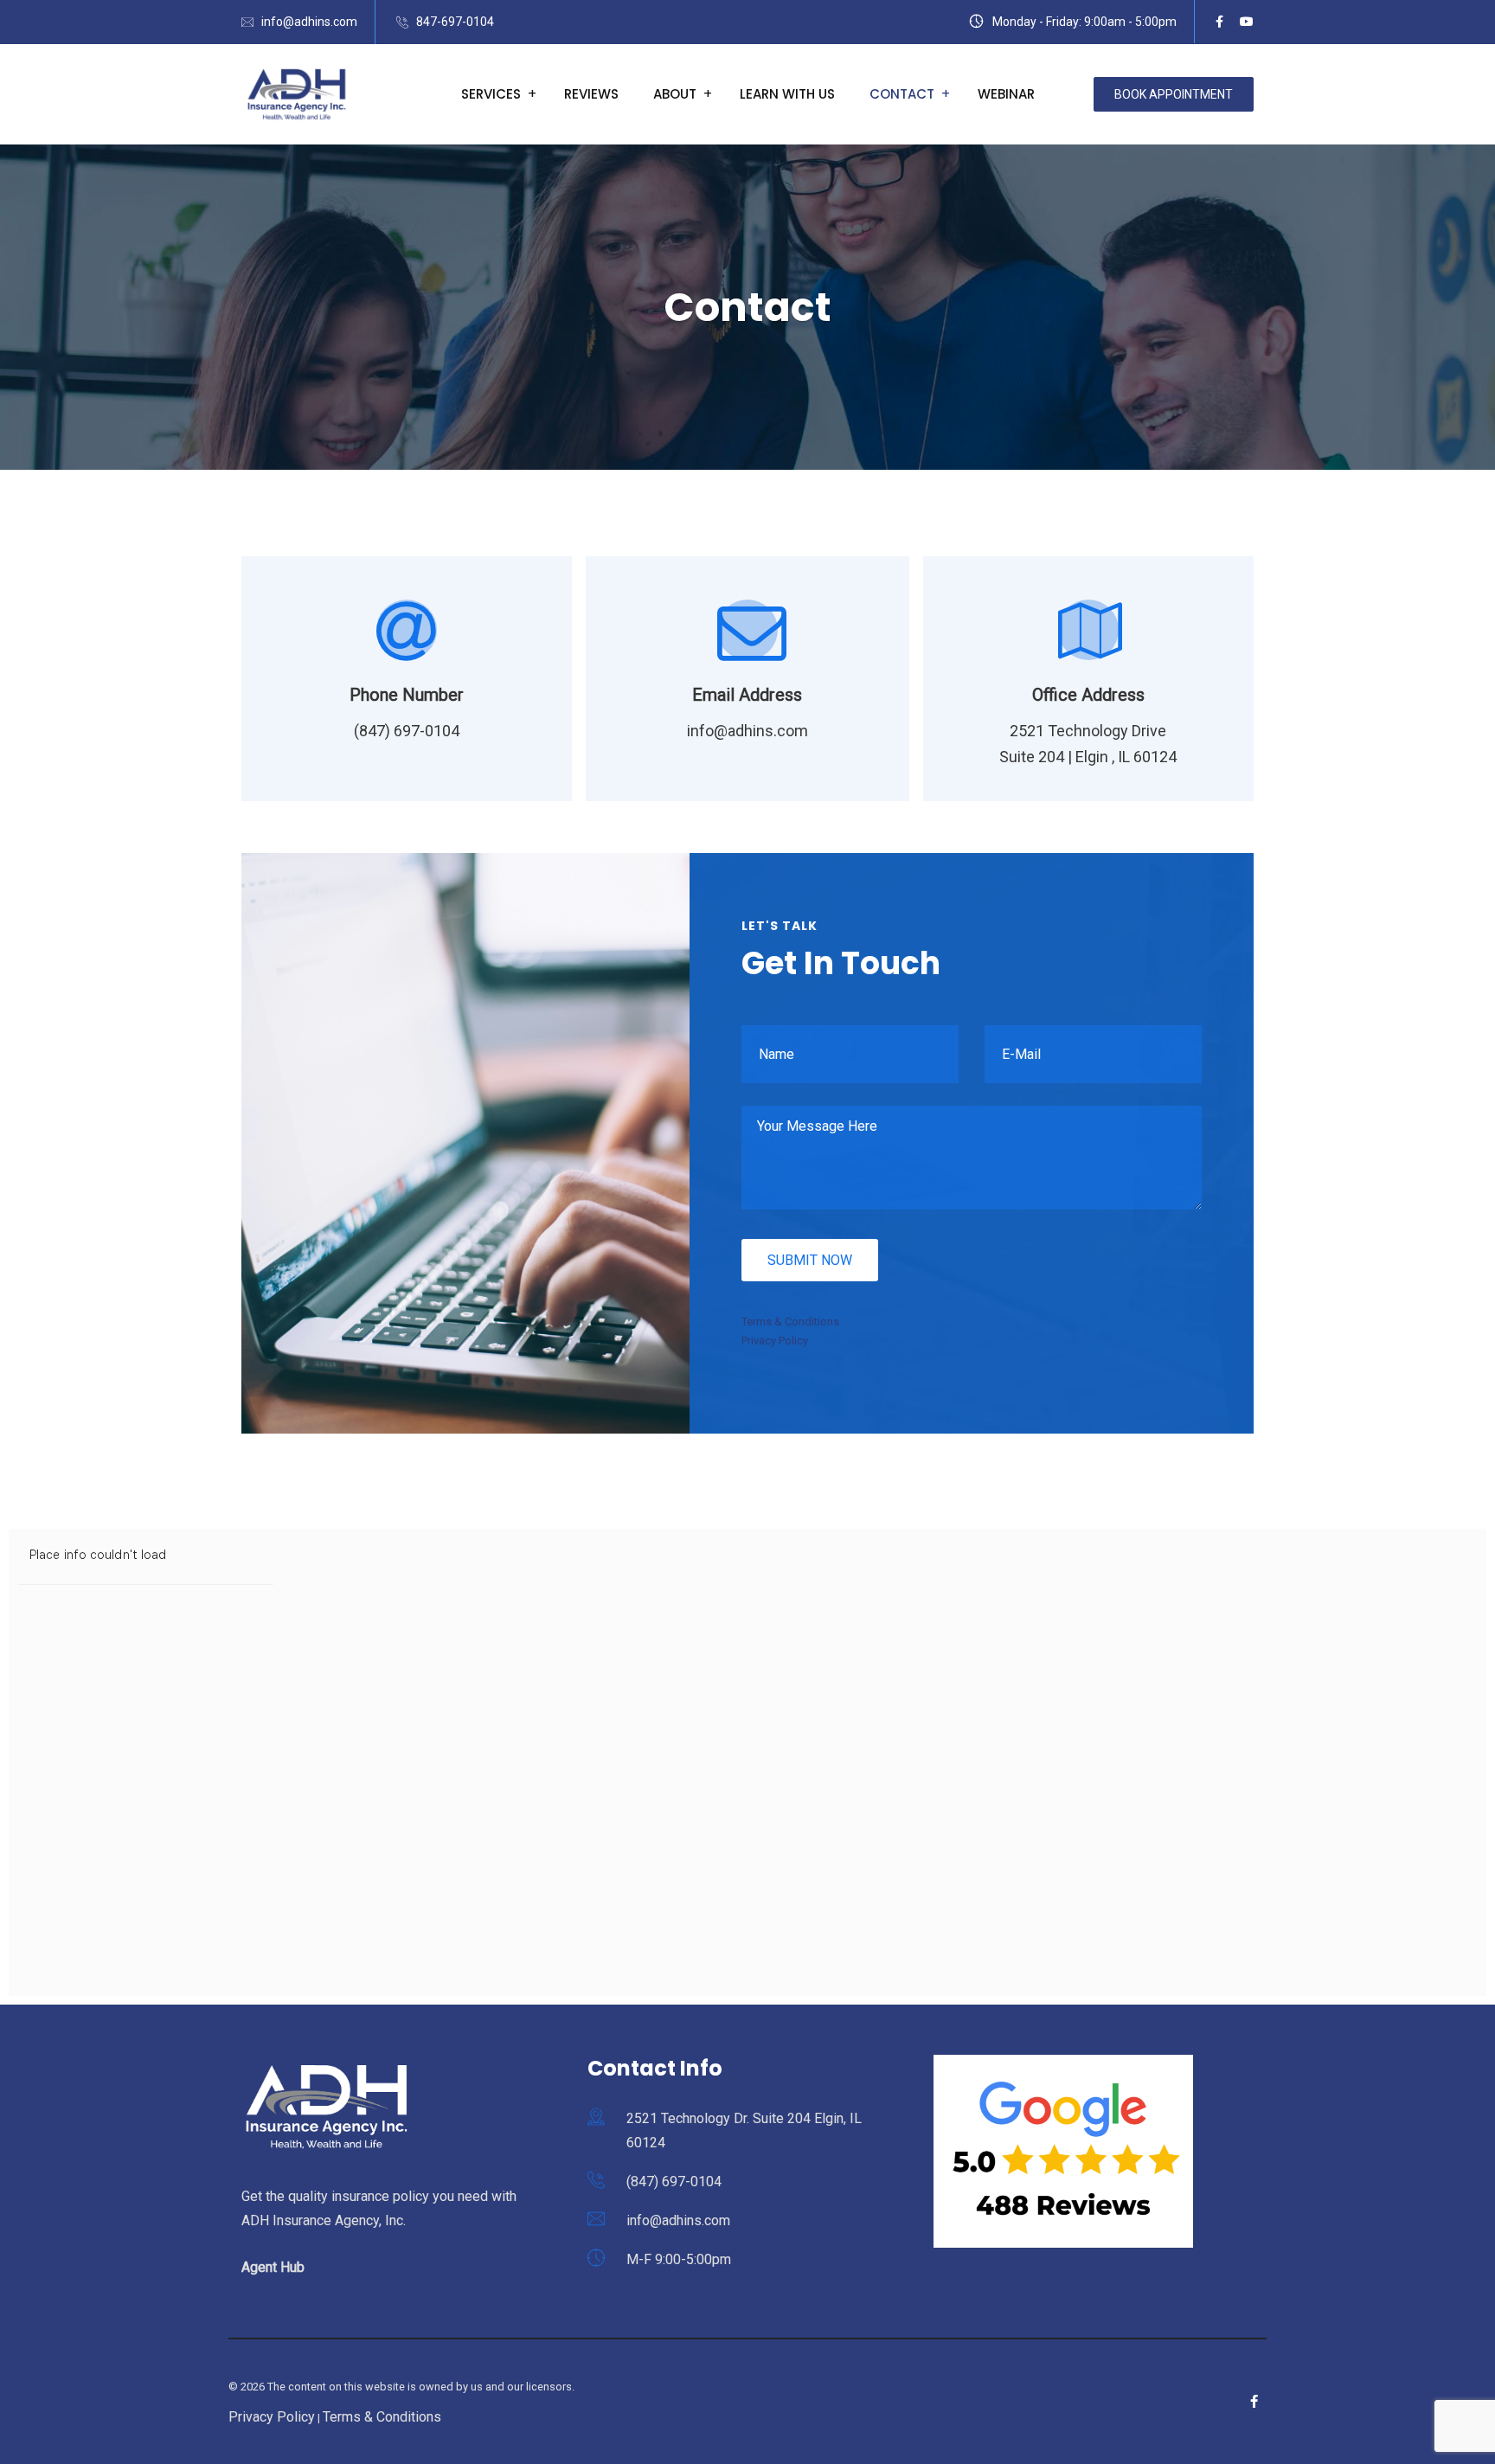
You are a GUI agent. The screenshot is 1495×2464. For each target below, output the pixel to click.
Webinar (1006, 94)
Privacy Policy (775, 1341)
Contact (902, 94)
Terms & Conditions (790, 1322)
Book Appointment (1174, 94)
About (675, 94)
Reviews (591, 94)
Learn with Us (787, 94)
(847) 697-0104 (674, 2182)
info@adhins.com (309, 22)
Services (491, 94)
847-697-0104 (455, 22)
